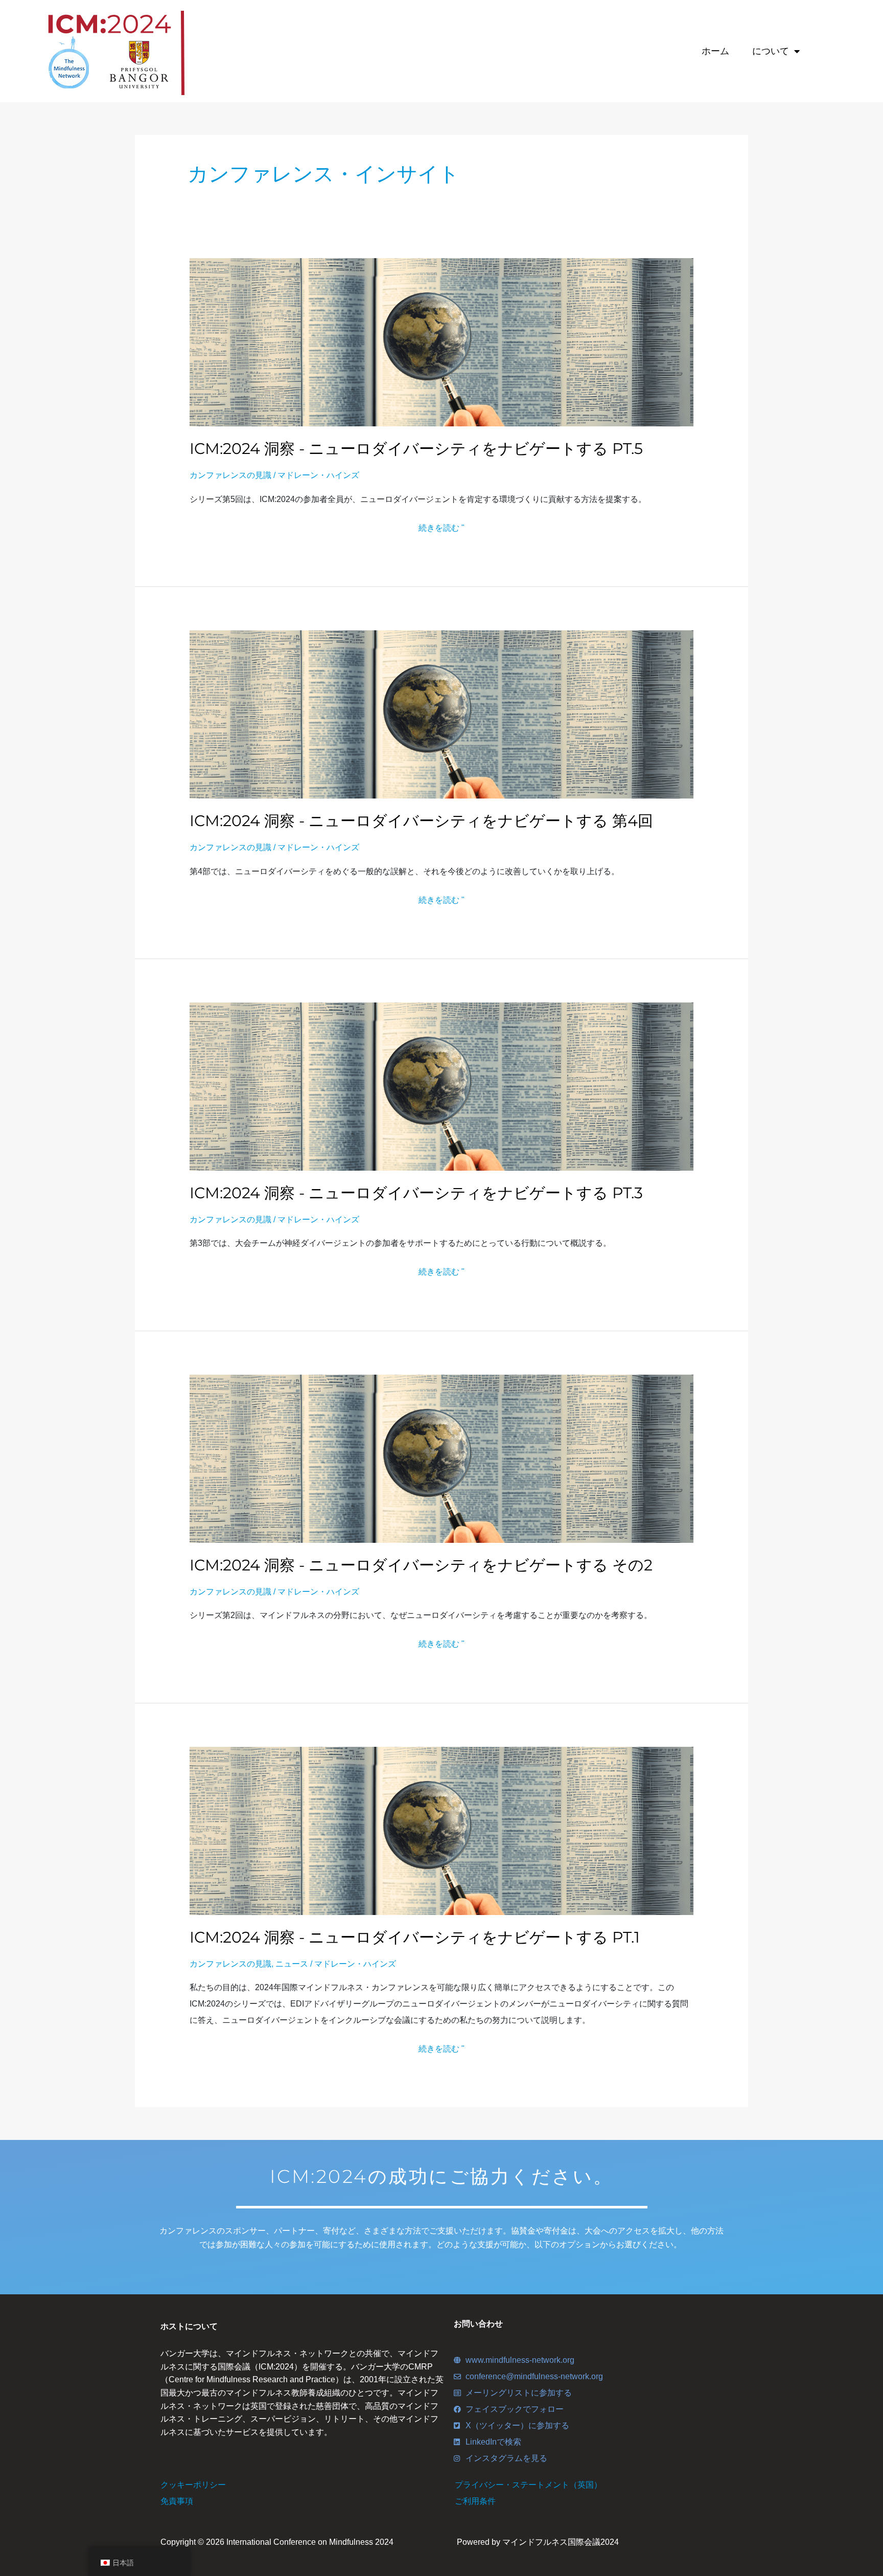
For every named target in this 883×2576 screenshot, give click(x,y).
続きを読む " (441, 528)
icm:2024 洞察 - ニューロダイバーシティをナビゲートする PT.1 (415, 1937)
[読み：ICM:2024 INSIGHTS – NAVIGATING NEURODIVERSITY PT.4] (442, 714)
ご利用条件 (475, 2501)
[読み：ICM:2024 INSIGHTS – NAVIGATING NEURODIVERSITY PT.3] (442, 1086)
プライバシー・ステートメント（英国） (528, 2485)
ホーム (715, 51)
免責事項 (177, 2501)
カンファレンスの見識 (230, 475)
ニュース (292, 1964)
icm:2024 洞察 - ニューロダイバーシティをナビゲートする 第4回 (421, 821)
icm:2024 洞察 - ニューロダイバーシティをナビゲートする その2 (421, 1565)
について (771, 51)
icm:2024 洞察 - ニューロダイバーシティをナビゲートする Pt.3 (416, 1193)
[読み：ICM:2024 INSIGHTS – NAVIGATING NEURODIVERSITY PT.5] (442, 342)
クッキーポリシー (193, 2485)
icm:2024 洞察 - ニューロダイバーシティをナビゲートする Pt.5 (416, 449)
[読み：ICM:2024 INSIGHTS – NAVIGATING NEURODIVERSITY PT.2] (442, 1458)
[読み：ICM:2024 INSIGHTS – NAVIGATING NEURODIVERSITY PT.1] (442, 1830)
